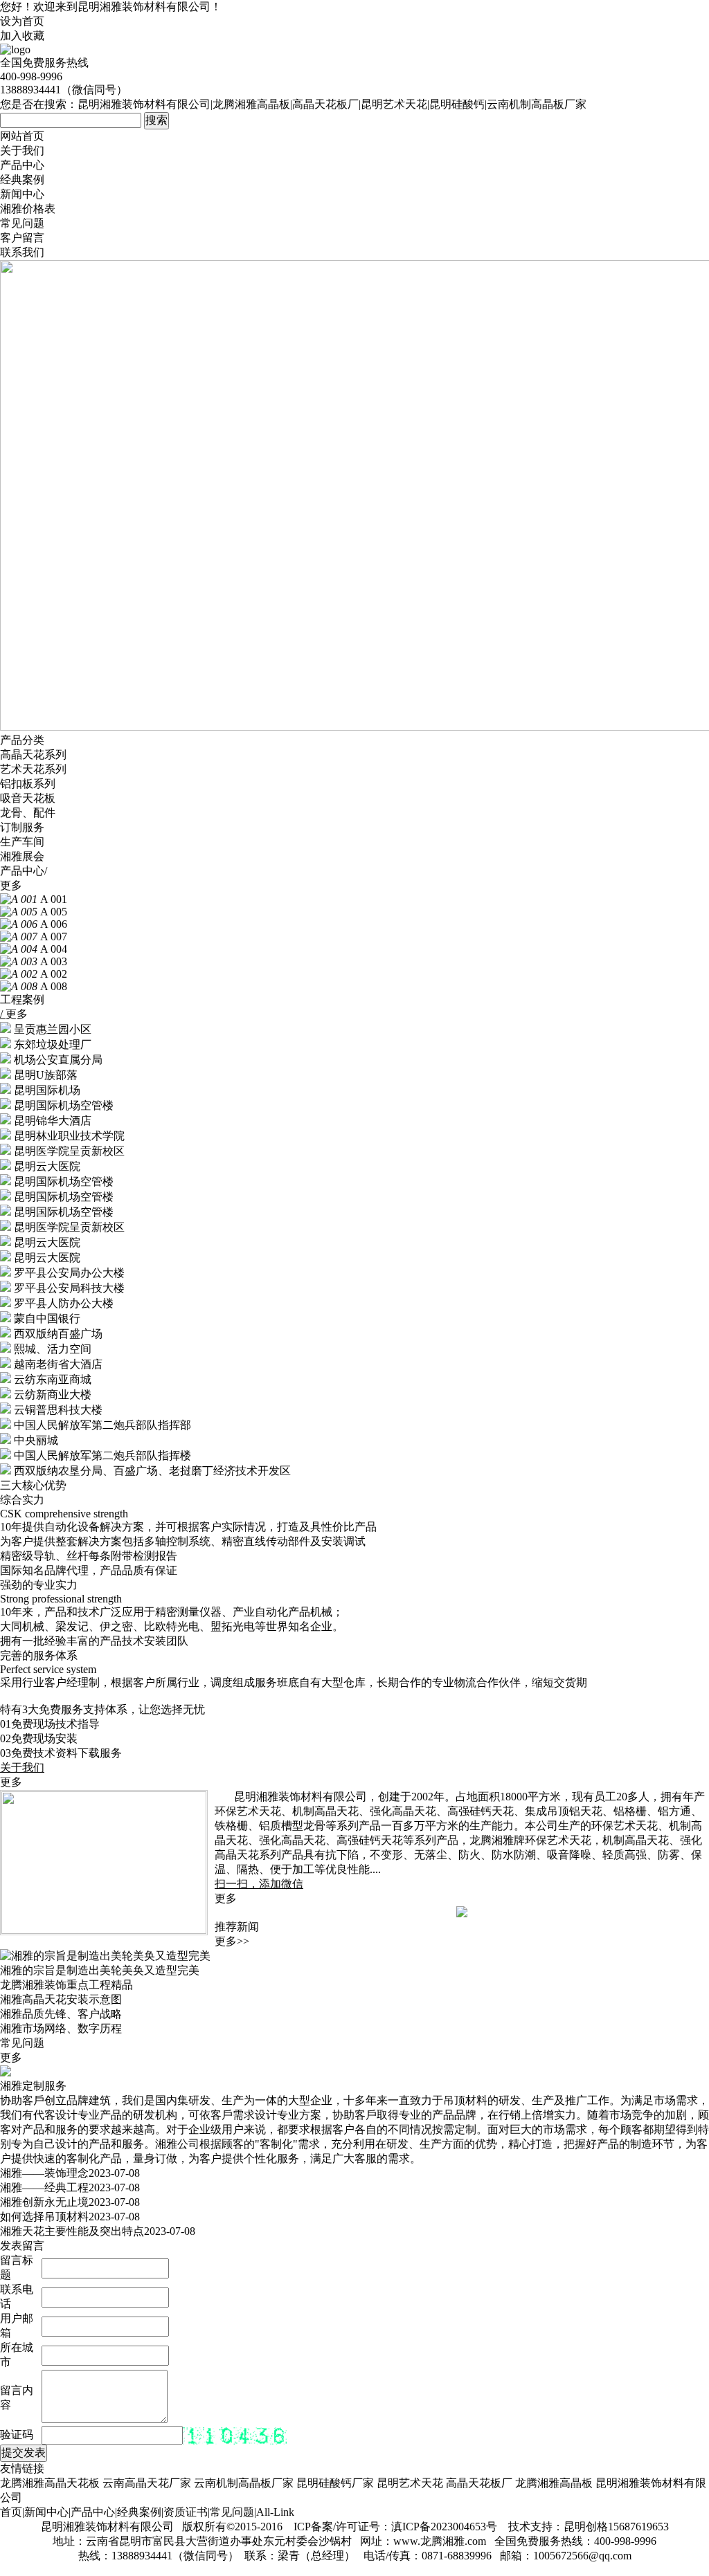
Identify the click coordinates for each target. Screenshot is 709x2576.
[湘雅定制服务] (6, 2073)
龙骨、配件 (28, 813)
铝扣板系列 (28, 784)
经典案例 (22, 180)
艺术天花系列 (33, 769)
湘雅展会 (22, 856)
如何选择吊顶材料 (44, 2217)
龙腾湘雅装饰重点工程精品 (66, 1985)
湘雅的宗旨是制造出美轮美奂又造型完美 (100, 1970)
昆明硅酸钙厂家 (335, 2483)
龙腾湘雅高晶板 (554, 2483)
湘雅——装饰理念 (44, 2173)
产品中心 (22, 165)
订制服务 (22, 827)
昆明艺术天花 (410, 2483)
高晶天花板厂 (479, 2483)
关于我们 (22, 150)
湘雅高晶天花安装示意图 (61, 1999)
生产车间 (22, 842)
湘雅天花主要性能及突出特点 (72, 2231)
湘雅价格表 (28, 209)
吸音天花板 (28, 798)
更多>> (232, 1941)
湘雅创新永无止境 (44, 2202)
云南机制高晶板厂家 (244, 2483)
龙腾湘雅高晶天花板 (50, 2483)
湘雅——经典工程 (44, 2187)
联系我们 (22, 252)
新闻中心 (22, 194)
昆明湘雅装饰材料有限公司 (144, 7)
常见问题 (22, 223)
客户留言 (22, 238)
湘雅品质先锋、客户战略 (61, 2014)
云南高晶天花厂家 (147, 2483)
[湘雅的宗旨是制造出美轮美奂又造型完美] (105, 1956)
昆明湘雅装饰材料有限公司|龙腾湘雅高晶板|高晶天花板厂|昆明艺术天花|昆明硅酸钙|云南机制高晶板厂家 (332, 104)
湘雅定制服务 (33, 2086)
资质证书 (186, 2512)
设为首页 (22, 21)
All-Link (275, 2512)
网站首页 (22, 136)
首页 (11, 2512)
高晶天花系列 (33, 755)
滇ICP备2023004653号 (444, 2527)
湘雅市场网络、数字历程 (61, 2028)
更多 (11, 885)
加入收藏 (22, 36)
